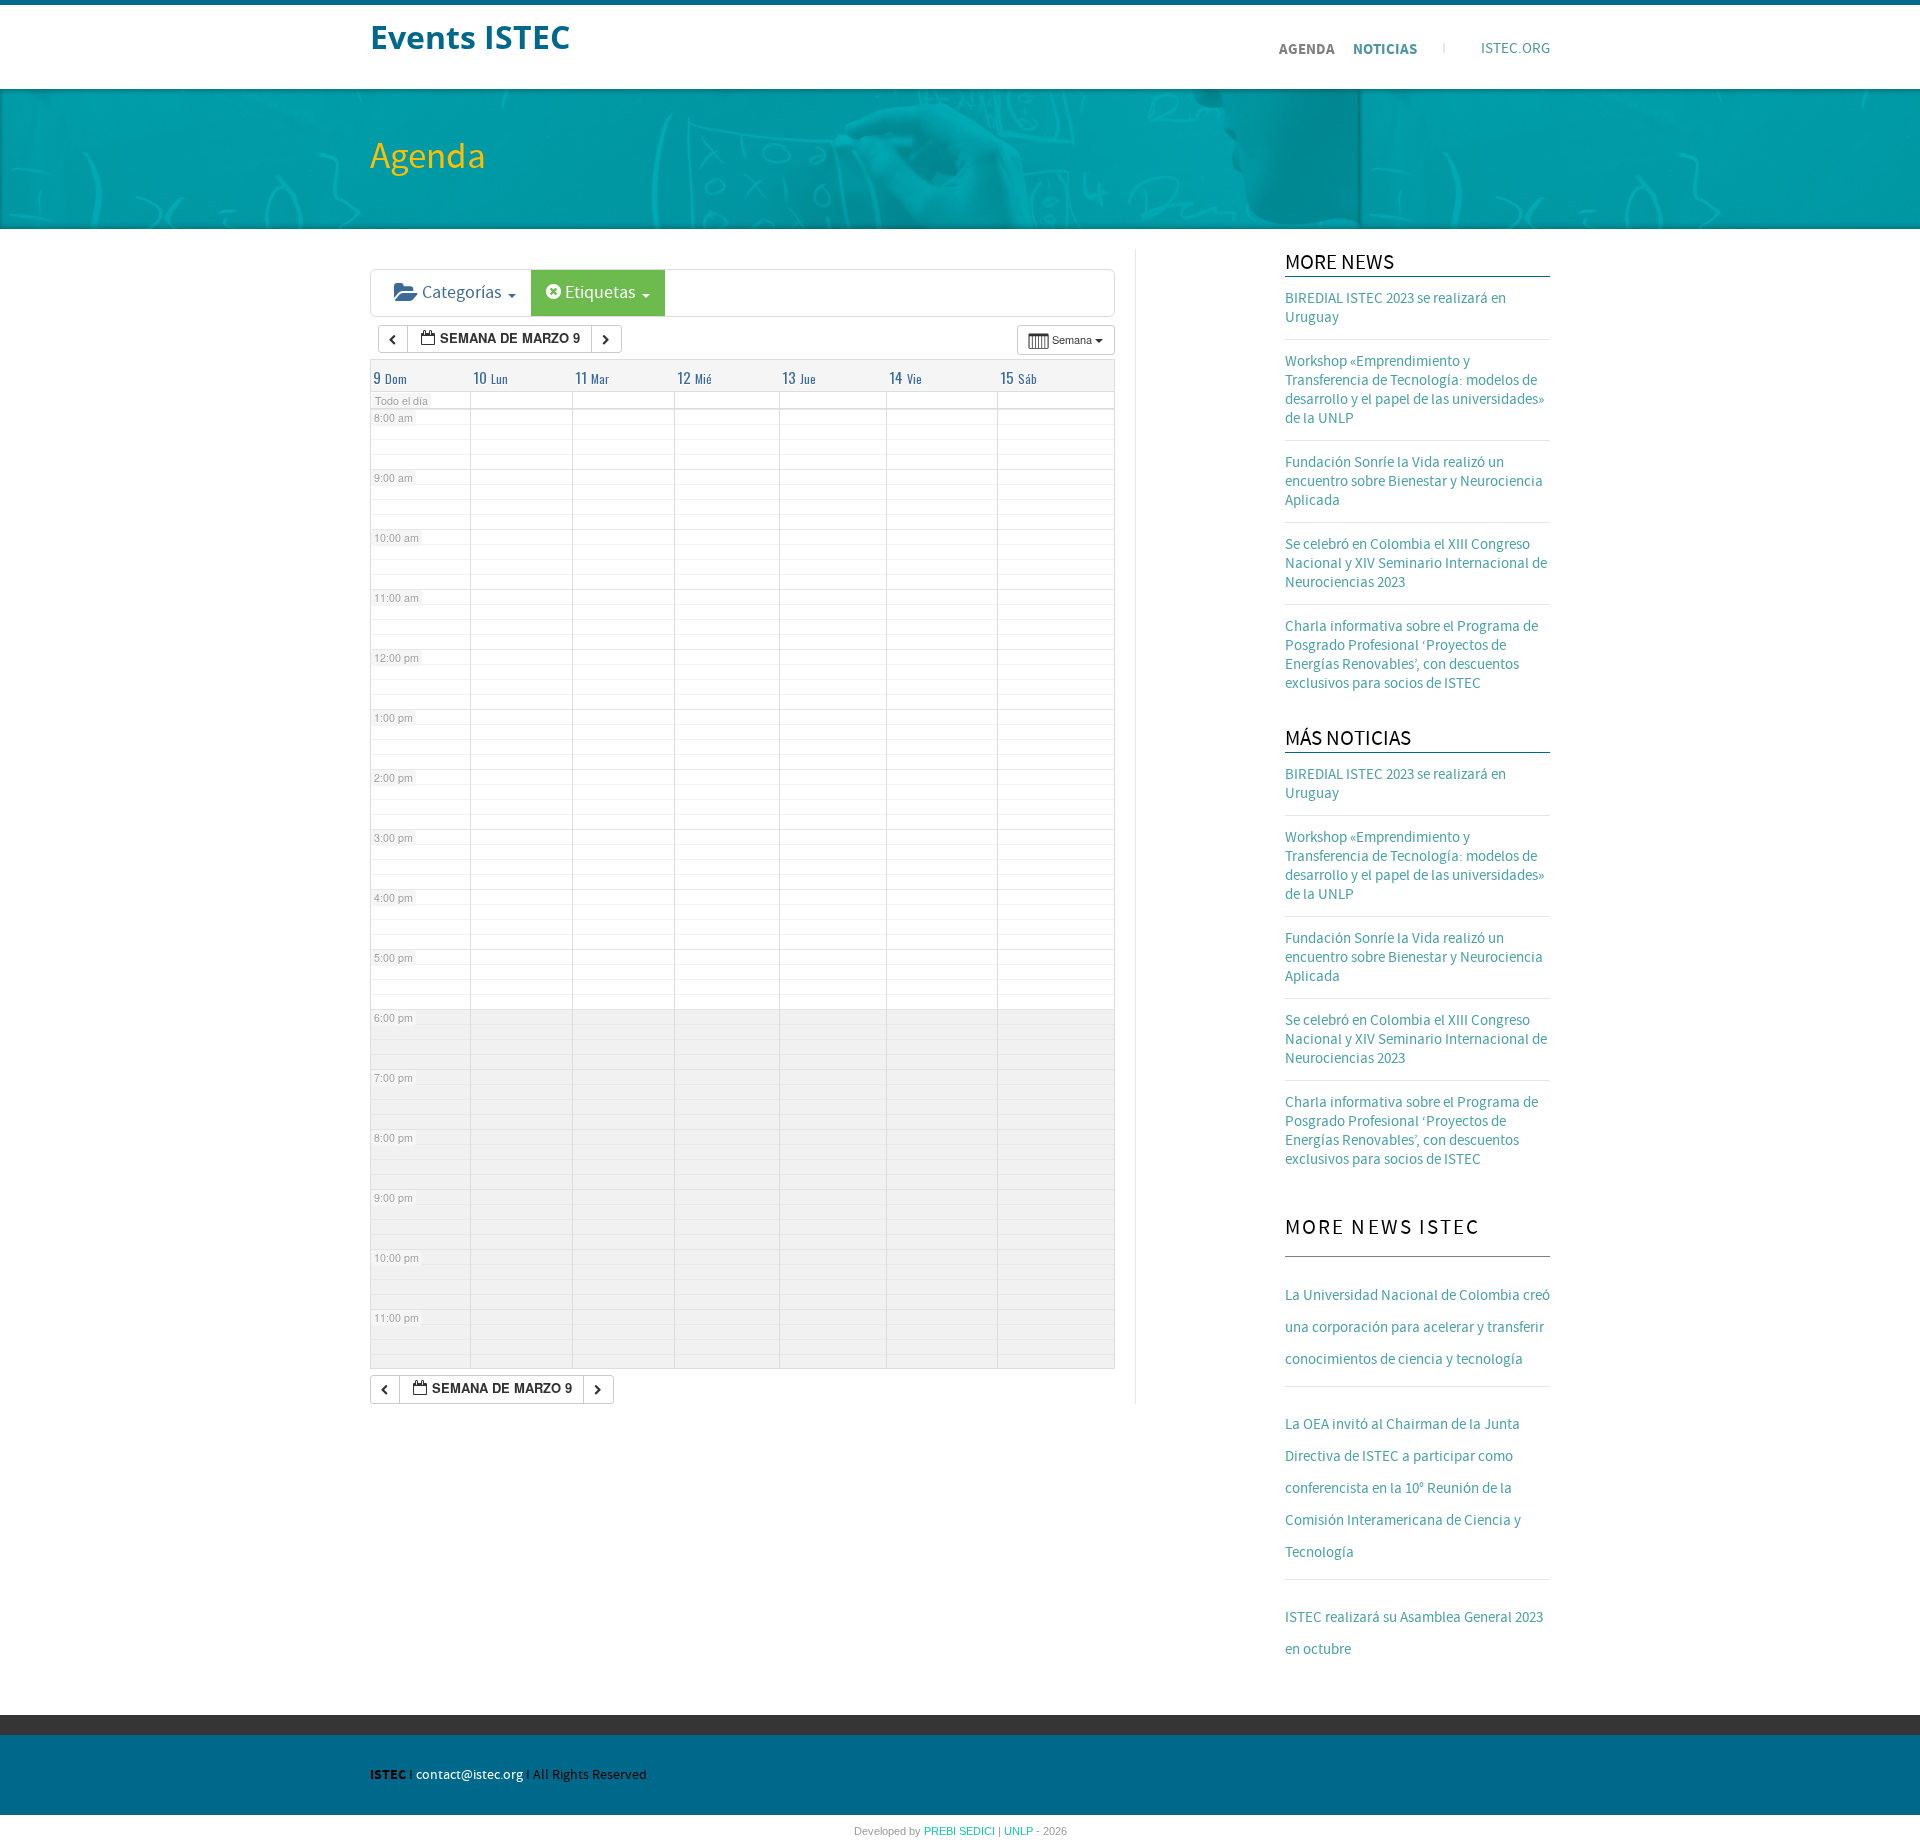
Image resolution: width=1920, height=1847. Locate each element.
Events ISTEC (470, 36)
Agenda (1307, 49)
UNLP (1020, 1831)
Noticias (1385, 49)
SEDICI (978, 1831)
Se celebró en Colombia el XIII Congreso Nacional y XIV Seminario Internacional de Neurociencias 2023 (1416, 563)
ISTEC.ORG (1515, 48)
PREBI (941, 1831)
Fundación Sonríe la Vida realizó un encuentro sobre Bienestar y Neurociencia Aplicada (1414, 481)
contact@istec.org (469, 1775)
